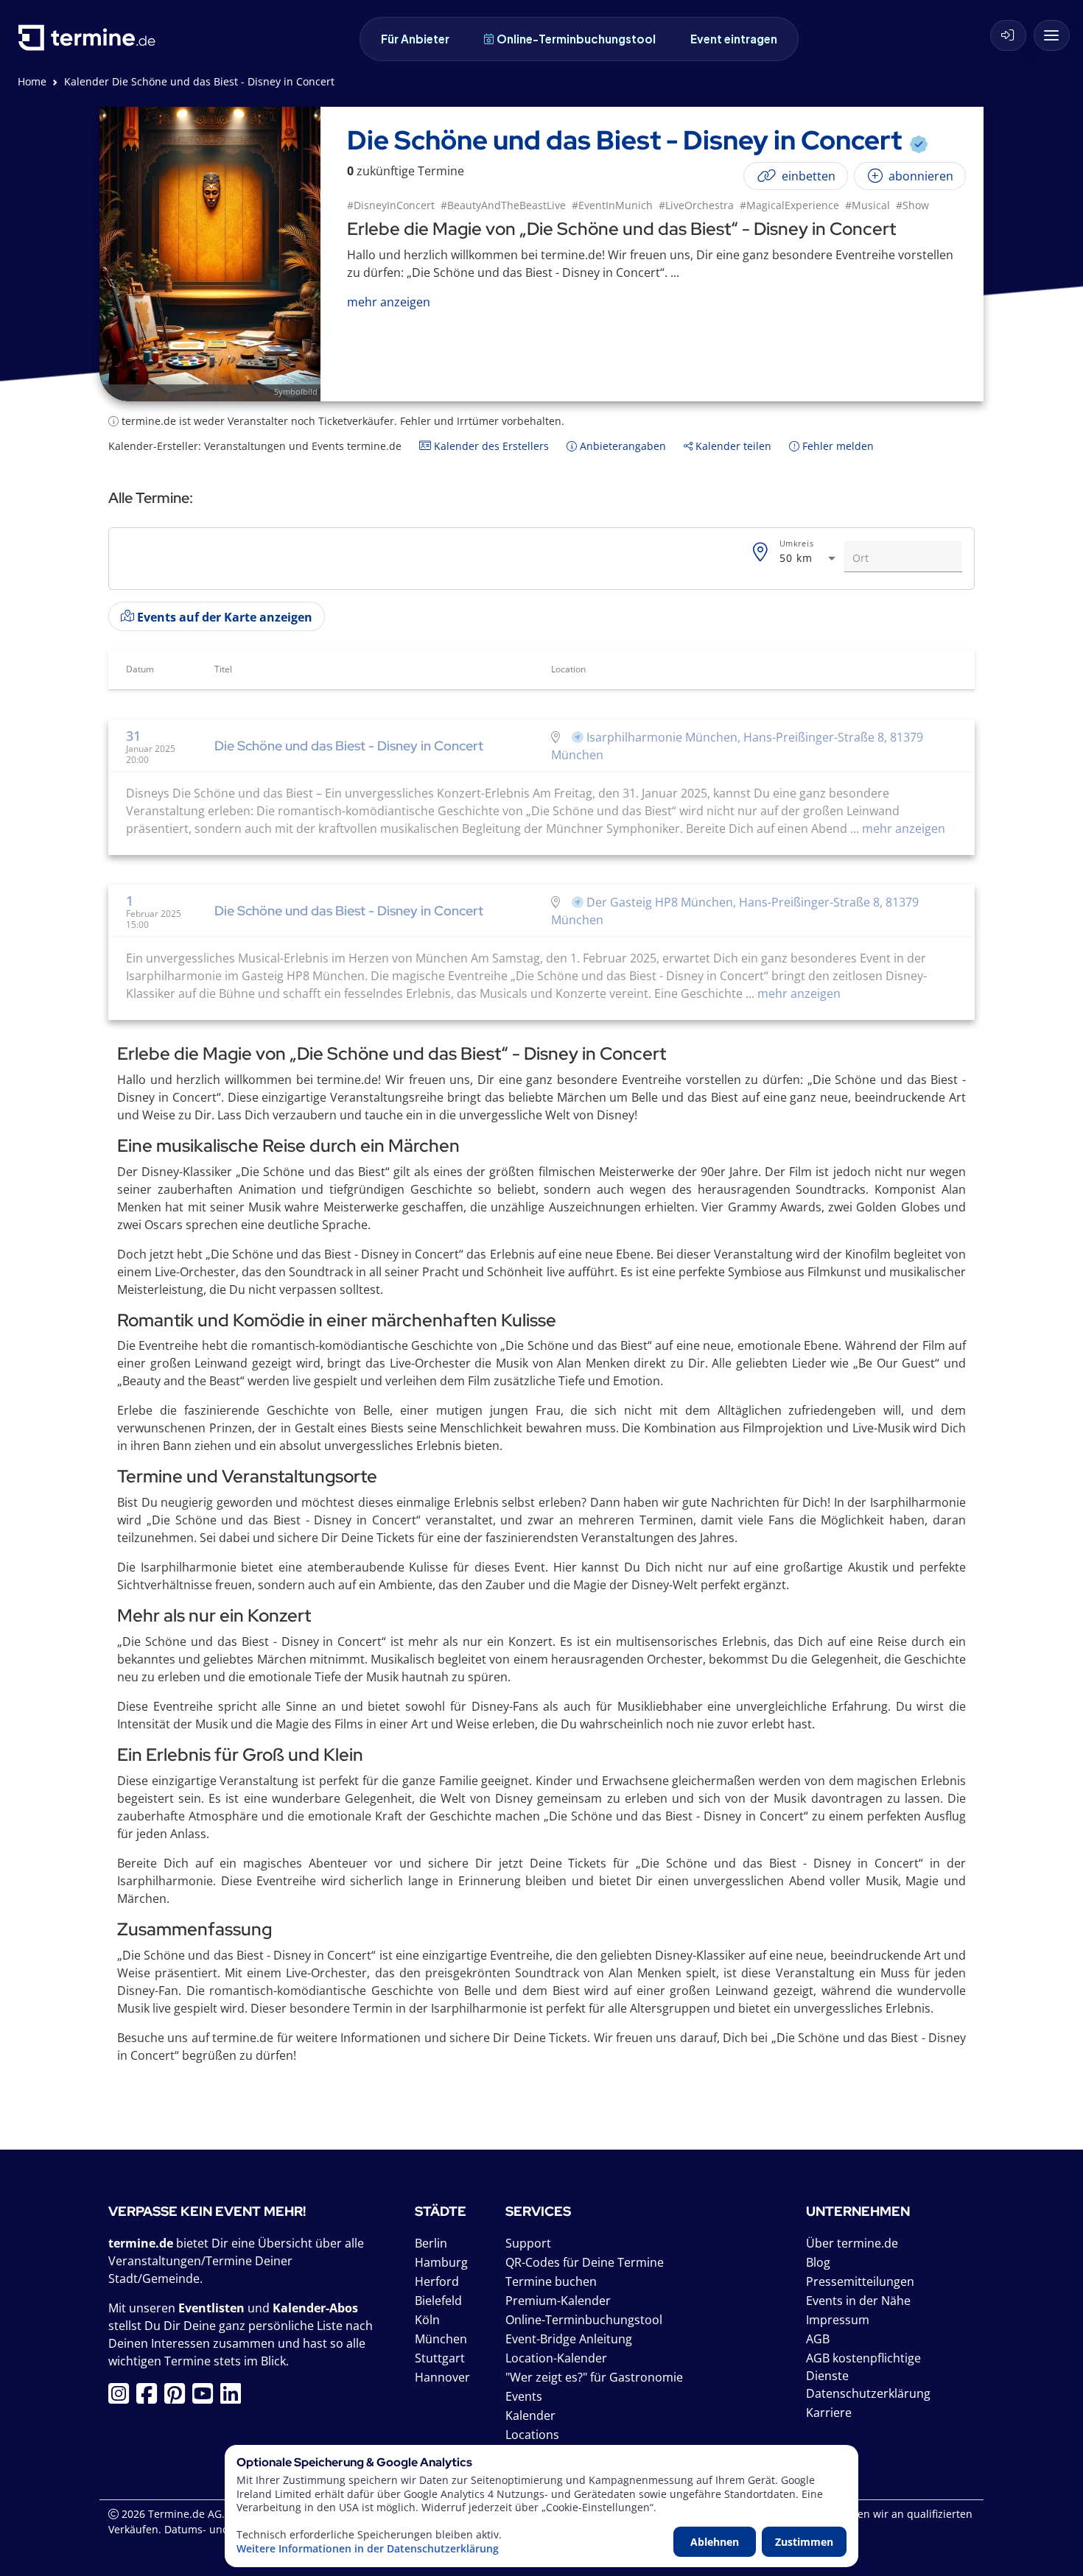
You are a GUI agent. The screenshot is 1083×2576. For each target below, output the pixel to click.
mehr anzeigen (902, 828)
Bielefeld (438, 2301)
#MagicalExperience (789, 205)
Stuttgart (440, 2358)
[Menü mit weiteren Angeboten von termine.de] (1052, 35)
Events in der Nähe (858, 2301)
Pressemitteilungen (860, 2281)
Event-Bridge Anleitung (569, 2339)
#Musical (868, 205)
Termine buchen (551, 2281)
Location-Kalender (556, 2358)
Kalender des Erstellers (490, 446)
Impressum (838, 2320)
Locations (532, 2435)
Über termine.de (852, 2243)
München (441, 2339)
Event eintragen (734, 39)
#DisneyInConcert (391, 205)
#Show (912, 205)
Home (32, 81)
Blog (818, 2262)
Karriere (829, 2413)
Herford (437, 2281)
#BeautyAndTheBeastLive (503, 205)
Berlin (431, 2243)
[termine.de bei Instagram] (122, 2398)
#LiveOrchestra (696, 205)
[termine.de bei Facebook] (150, 2398)
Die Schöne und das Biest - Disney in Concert (349, 746)
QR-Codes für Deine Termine (585, 2262)
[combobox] (809, 559)
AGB (818, 2339)
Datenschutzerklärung (868, 2393)
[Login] (1008, 35)
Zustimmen (804, 2542)
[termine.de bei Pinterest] (178, 2398)
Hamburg (441, 2262)
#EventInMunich (612, 205)
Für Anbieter (415, 39)
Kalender (530, 2415)
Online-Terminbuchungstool (576, 39)
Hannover (442, 2377)
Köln (427, 2320)
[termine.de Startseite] (91, 43)
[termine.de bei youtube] (206, 2398)
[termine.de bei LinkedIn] (234, 2398)
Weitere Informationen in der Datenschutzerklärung (368, 2549)
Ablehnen (715, 2542)
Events (524, 2396)
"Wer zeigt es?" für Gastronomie (594, 2377)
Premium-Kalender (558, 2301)
